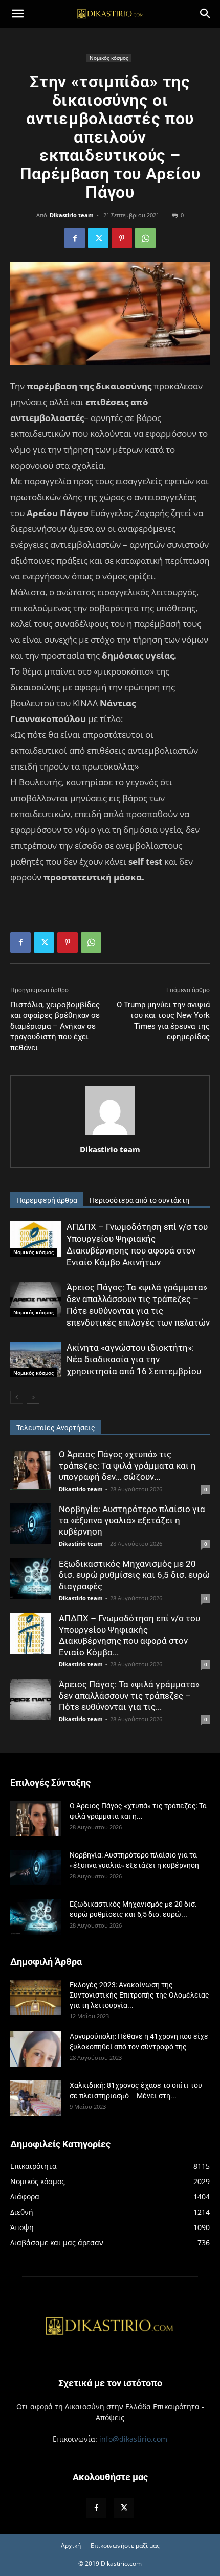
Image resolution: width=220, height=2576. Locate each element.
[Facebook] (75, 238)
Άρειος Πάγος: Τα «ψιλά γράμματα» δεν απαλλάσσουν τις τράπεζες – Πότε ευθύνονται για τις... (129, 1696)
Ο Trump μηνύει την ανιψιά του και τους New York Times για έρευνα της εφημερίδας (163, 1021)
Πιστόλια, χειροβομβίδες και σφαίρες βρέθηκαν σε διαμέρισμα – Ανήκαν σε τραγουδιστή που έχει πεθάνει (55, 1026)
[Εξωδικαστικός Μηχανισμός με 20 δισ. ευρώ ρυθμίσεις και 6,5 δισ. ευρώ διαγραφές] (31, 1579)
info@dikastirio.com (133, 2439)
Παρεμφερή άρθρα (47, 1200)
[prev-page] (17, 1397)
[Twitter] (98, 238)
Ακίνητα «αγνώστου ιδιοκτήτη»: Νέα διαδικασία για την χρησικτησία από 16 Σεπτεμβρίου (134, 1359)
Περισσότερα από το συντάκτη (139, 1200)
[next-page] (33, 1397)
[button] (17, 14)
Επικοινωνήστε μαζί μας (125, 2546)
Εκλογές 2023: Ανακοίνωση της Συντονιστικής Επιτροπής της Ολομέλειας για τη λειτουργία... (139, 1995)
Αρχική (71, 2546)
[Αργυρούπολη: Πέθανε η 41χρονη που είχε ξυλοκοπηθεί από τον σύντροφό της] (36, 2049)
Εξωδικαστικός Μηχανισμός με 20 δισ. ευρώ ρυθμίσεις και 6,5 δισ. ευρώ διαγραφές (134, 1575)
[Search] (206, 14)
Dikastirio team (72, 215)
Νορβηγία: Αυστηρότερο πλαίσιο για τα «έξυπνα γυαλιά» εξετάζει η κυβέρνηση (132, 1520)
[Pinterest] (122, 238)
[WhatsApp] (145, 238)
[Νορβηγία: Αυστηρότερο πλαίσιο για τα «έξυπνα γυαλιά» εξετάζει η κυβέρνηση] (31, 1524)
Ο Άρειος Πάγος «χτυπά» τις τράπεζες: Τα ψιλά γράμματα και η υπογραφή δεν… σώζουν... (127, 1466)
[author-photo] (110, 1135)
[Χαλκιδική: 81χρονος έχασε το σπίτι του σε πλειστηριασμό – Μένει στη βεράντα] (36, 2098)
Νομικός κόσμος (109, 58)
